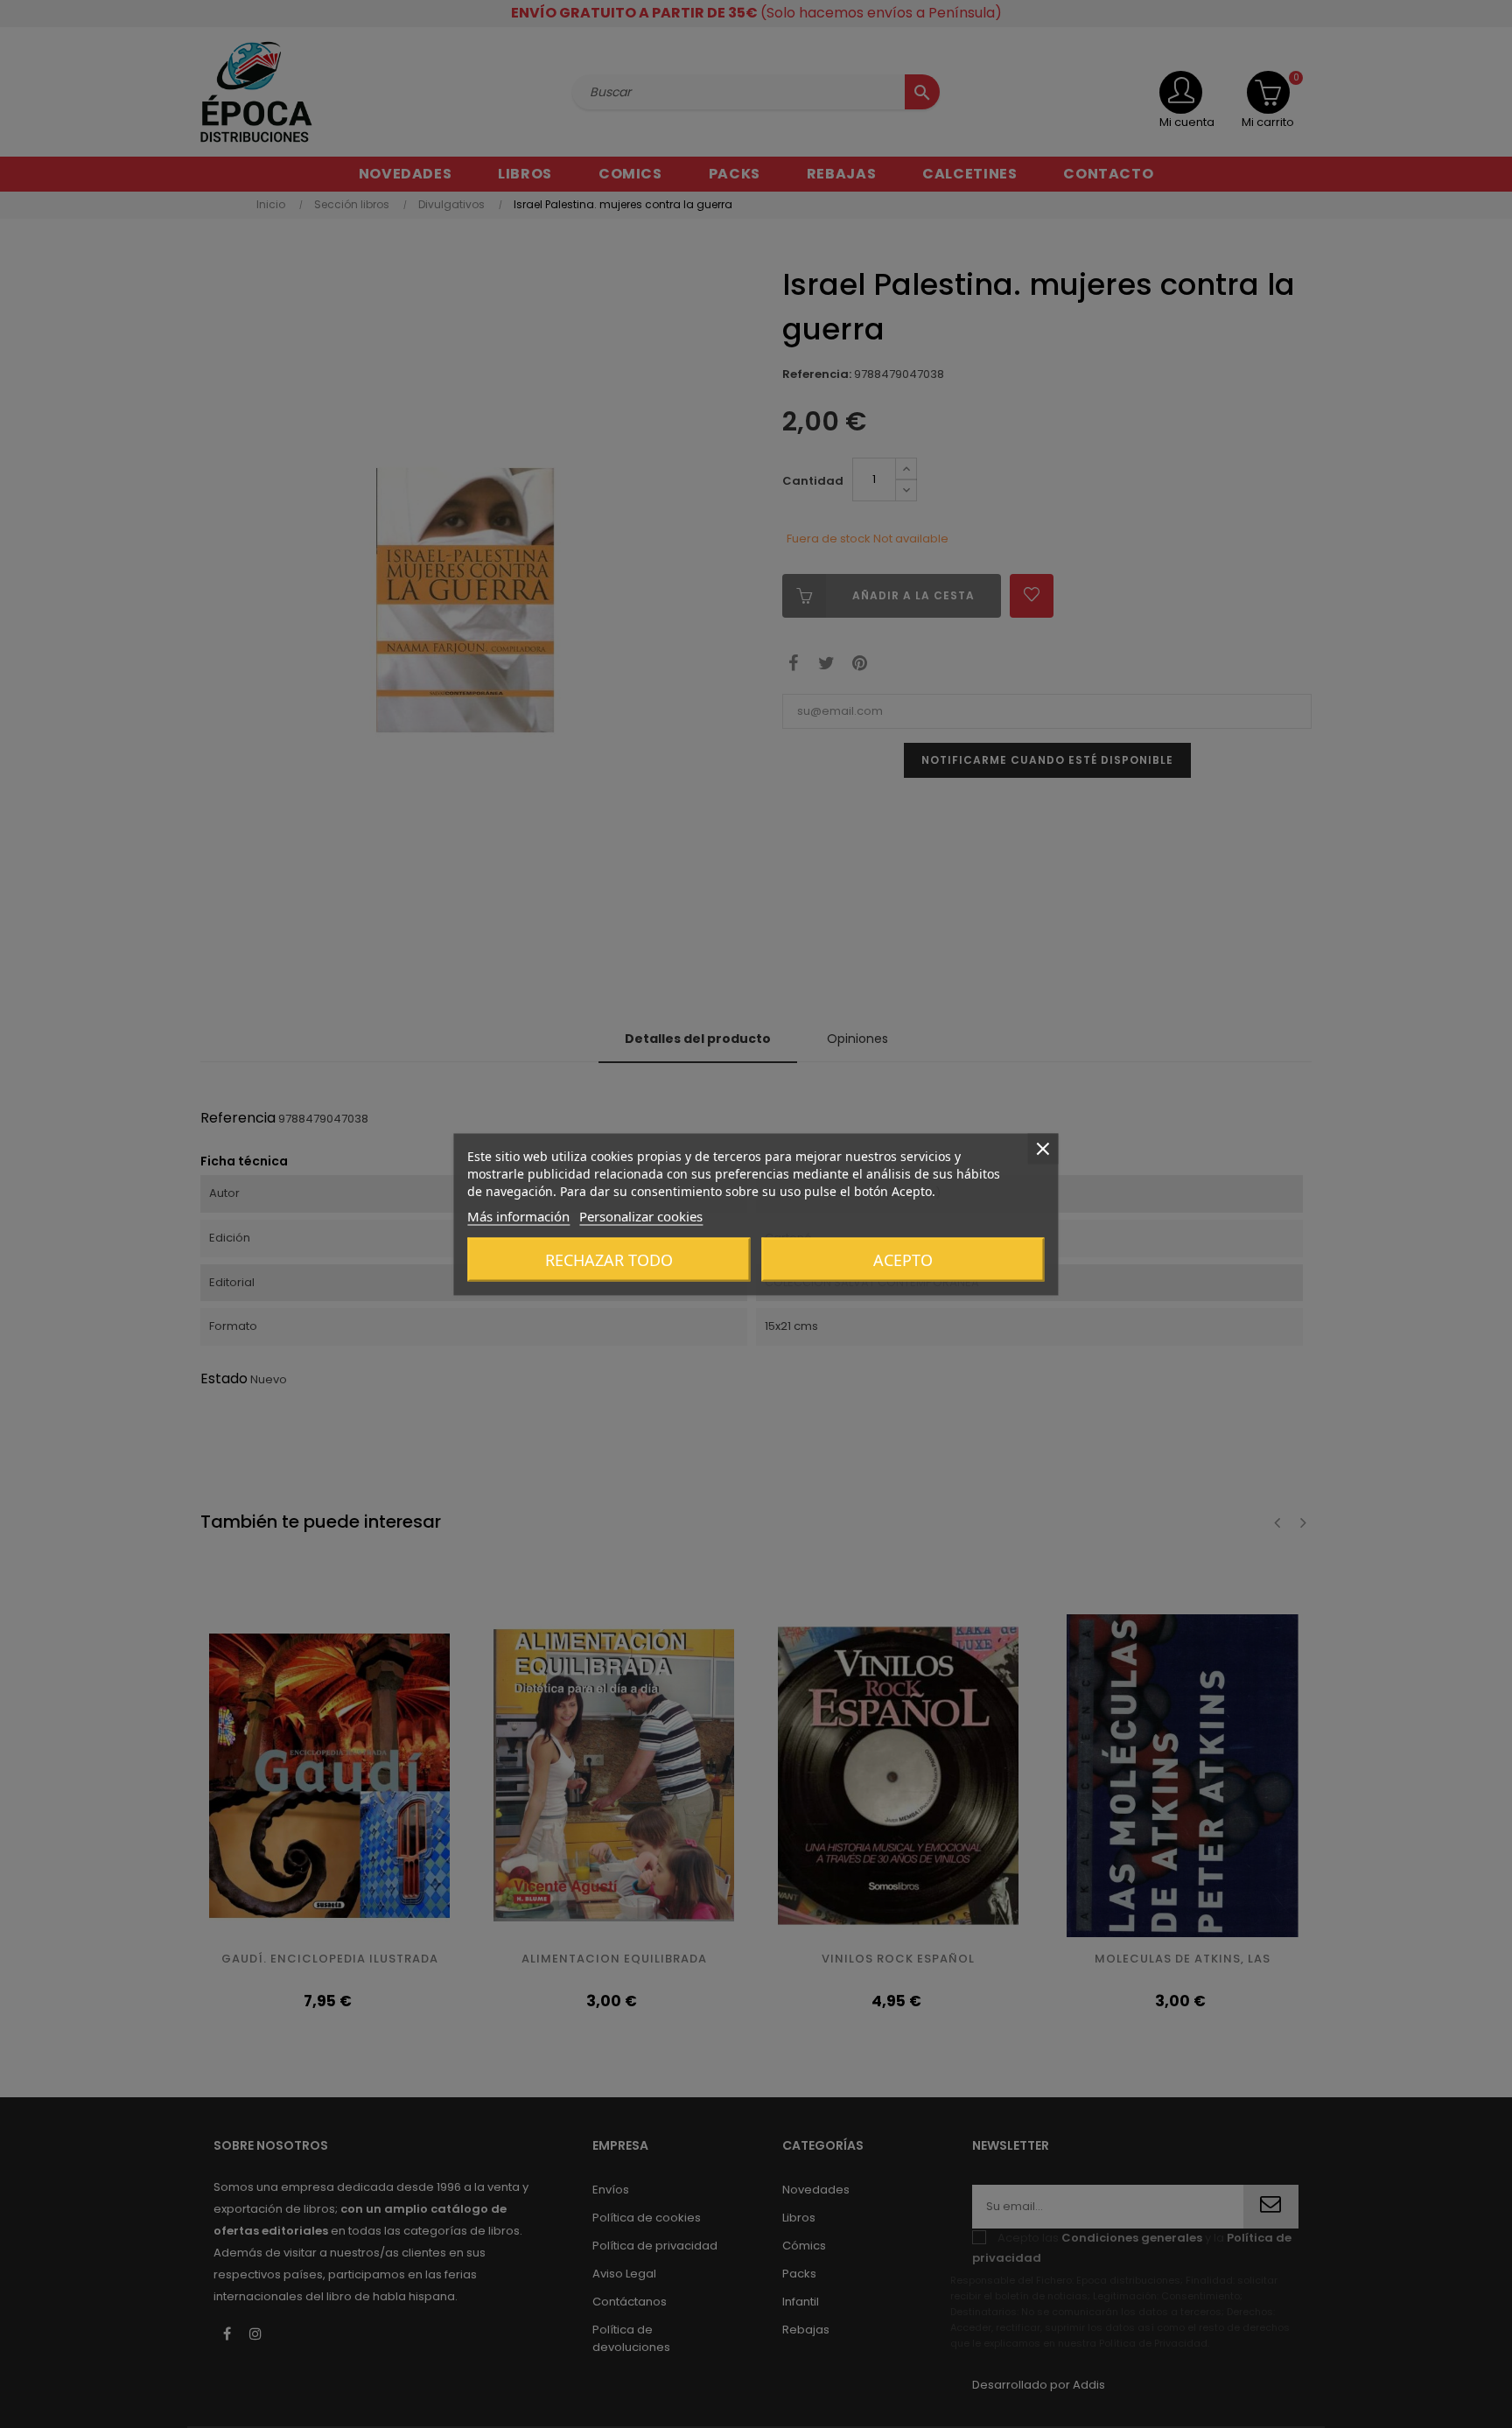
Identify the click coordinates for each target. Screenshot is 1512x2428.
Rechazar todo (609, 1259)
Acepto (903, 1259)
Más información (518, 1215)
